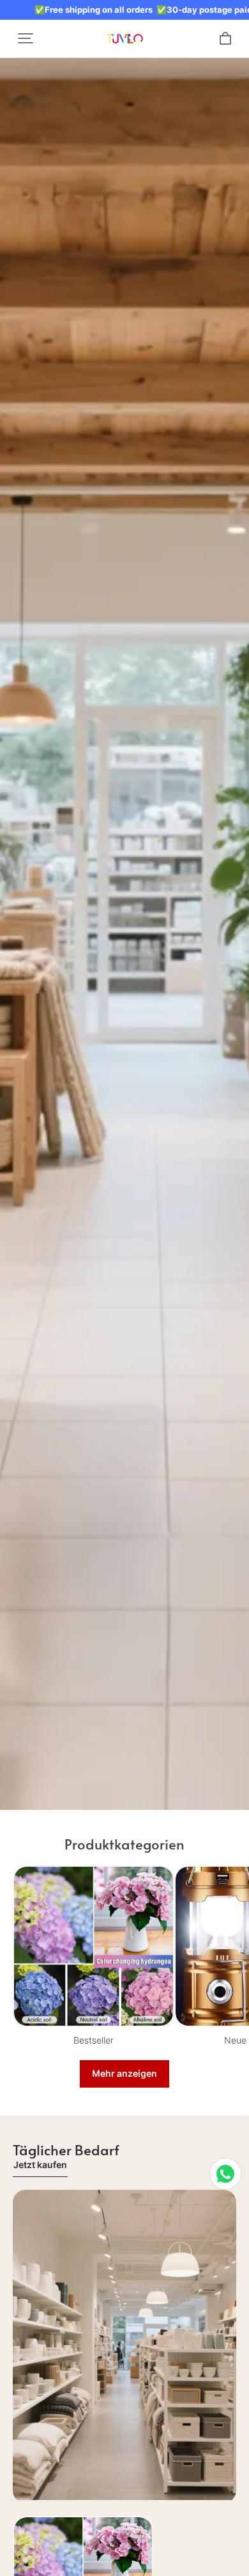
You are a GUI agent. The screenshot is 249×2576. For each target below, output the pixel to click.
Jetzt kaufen (40, 2165)
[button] (26, 38)
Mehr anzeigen (124, 2073)
